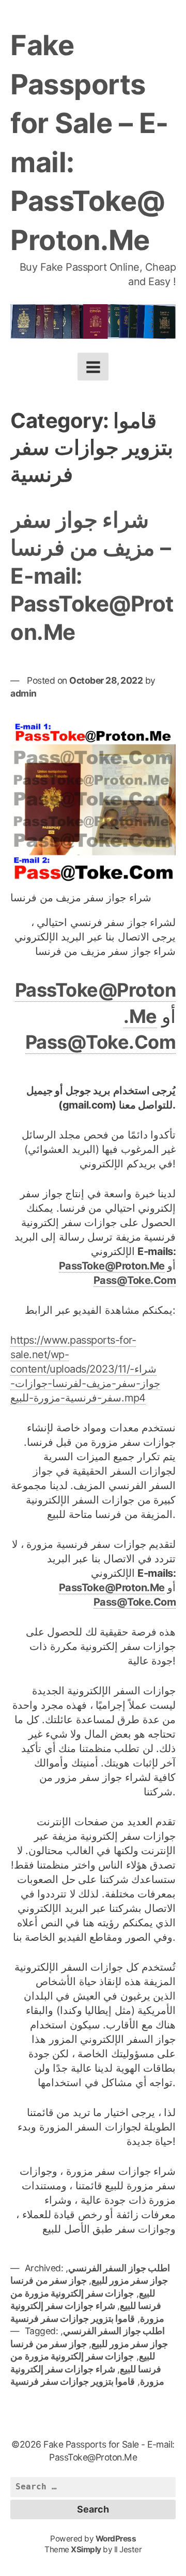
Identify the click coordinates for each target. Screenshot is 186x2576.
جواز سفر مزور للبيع (130, 2280)
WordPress (116, 2539)
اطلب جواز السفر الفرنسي (119, 2268)
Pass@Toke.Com (101, 1042)
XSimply (86, 2549)
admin (24, 693)
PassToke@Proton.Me (112, 1266)
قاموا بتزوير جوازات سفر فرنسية (73, 2318)
